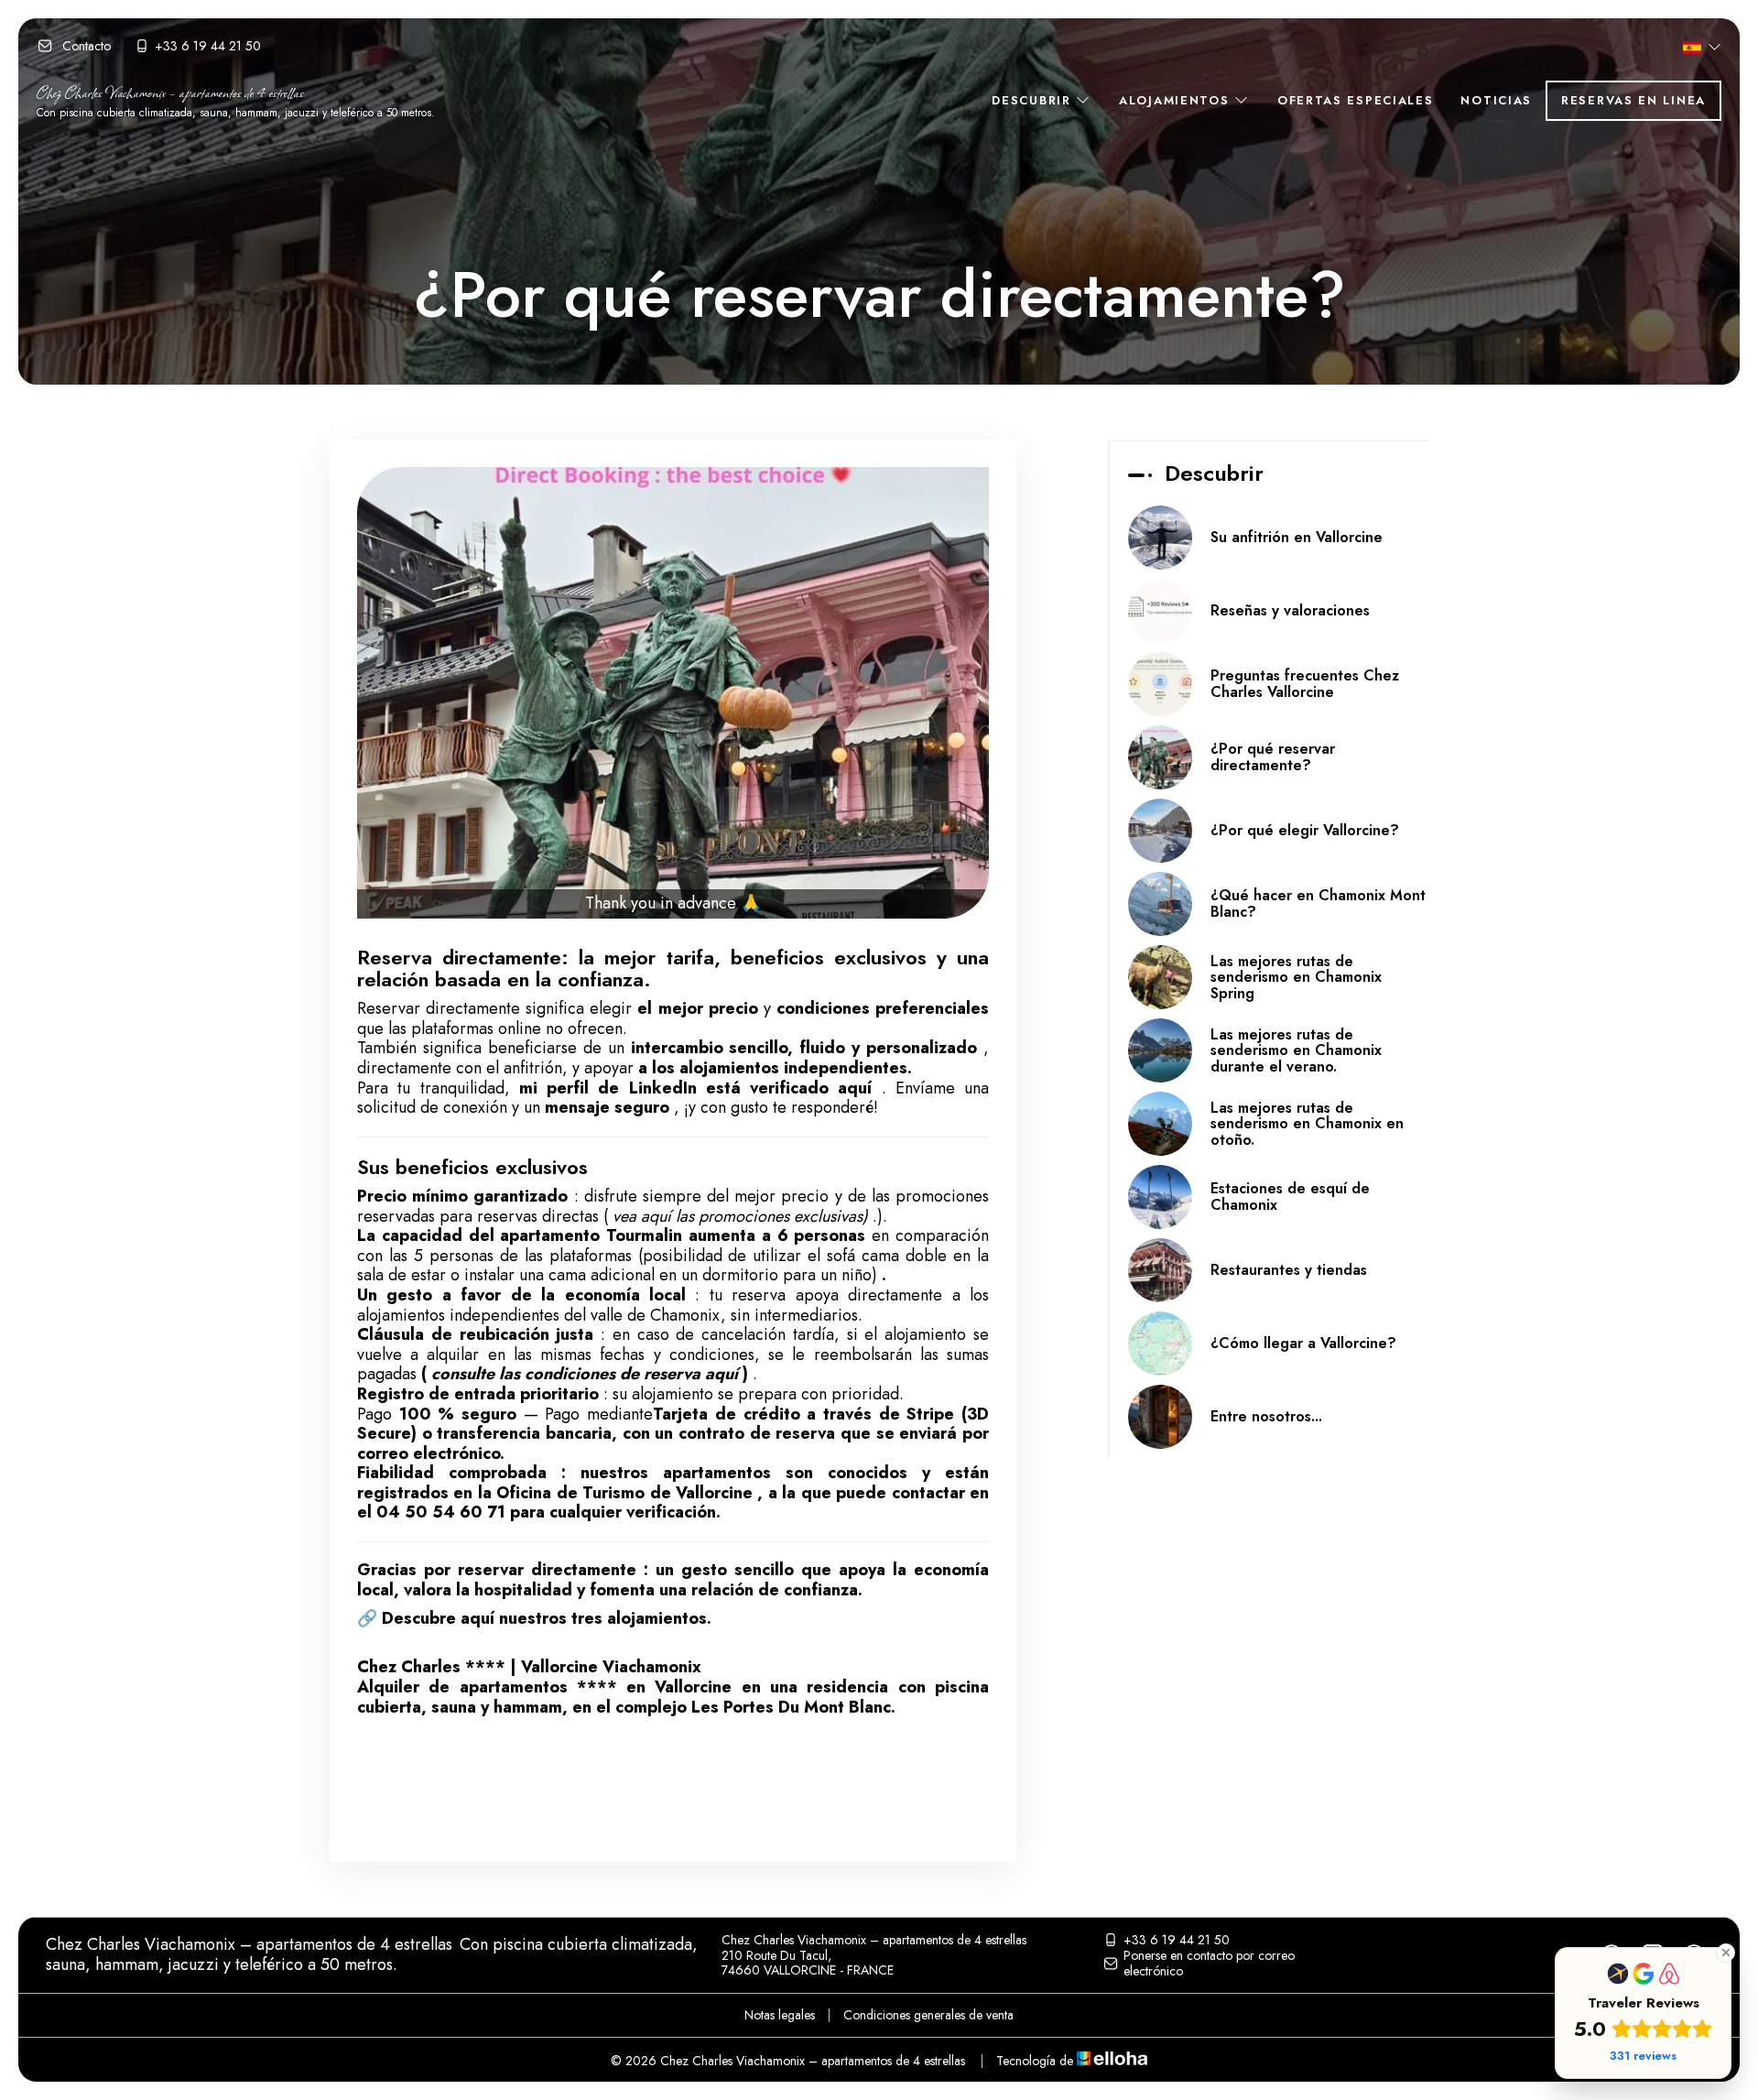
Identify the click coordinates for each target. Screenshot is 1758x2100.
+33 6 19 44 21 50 (1177, 1940)
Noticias (1496, 100)
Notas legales (780, 2015)
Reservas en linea (1633, 100)
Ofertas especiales (1356, 100)
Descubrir (1034, 100)
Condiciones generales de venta (928, 2015)
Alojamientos (1177, 100)
